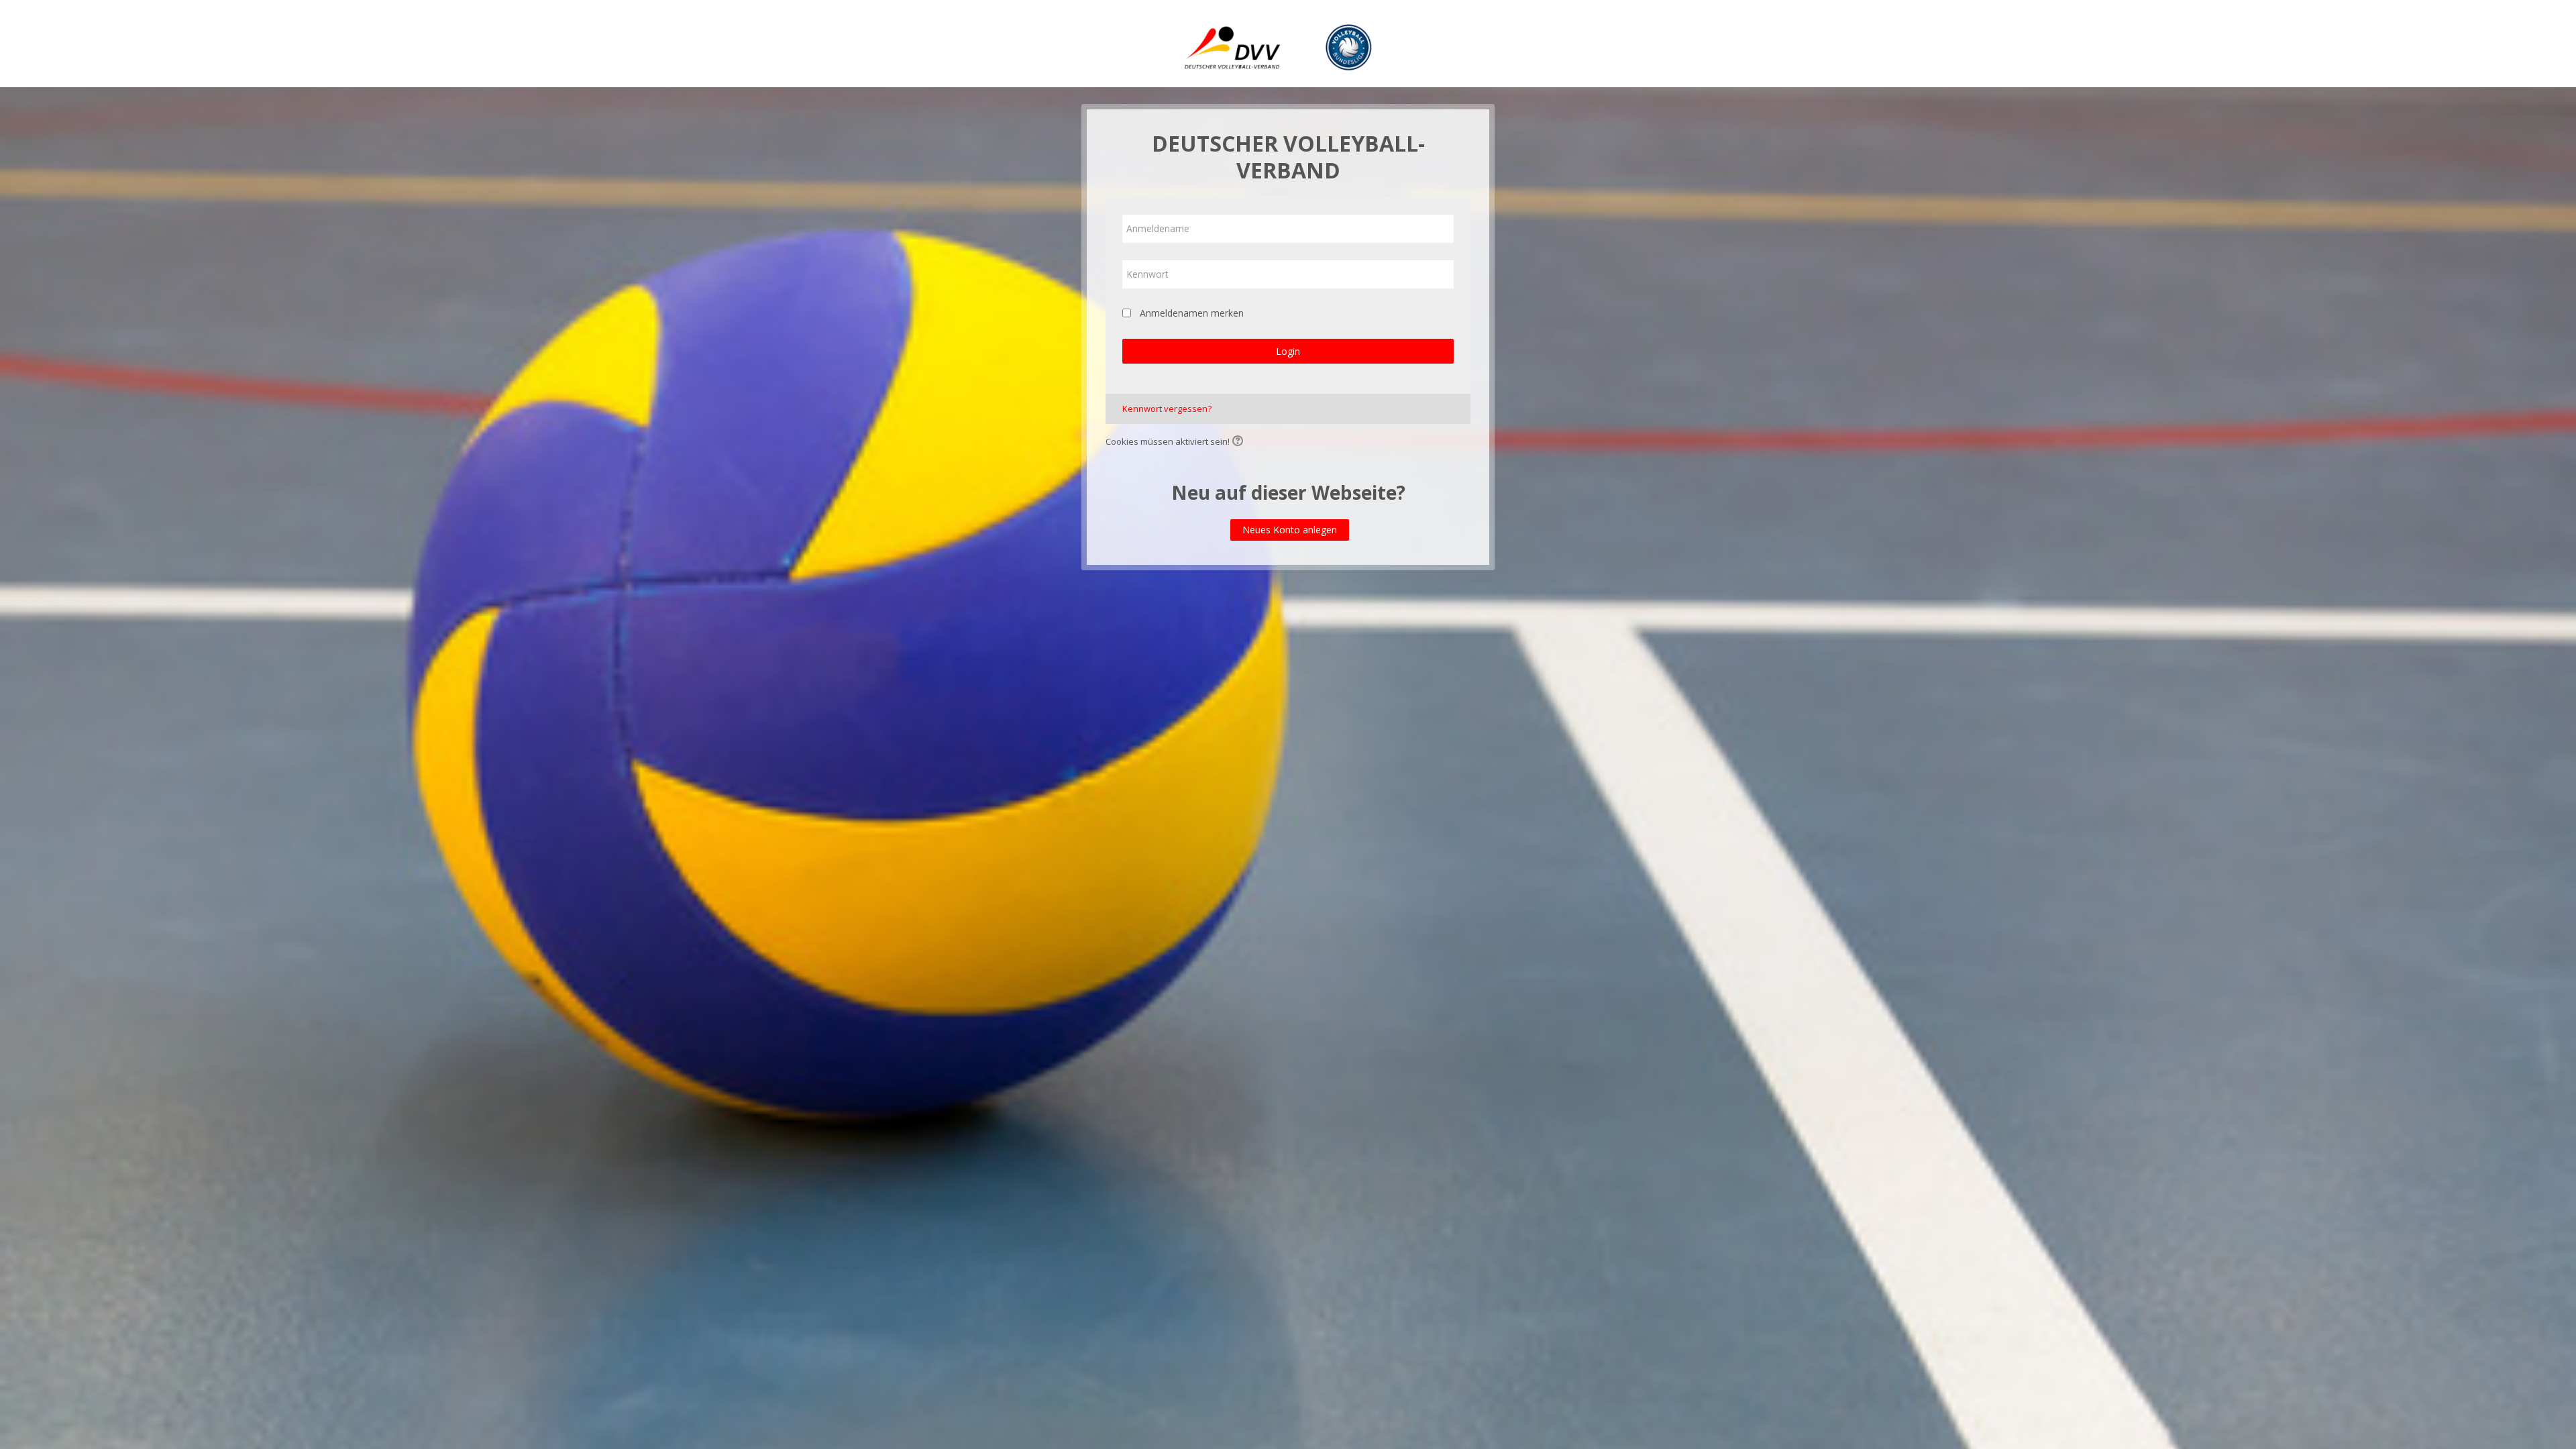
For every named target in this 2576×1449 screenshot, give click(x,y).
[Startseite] (1288, 46)
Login (1288, 351)
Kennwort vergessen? (1167, 409)
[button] (1240, 442)
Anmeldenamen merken (1192, 313)
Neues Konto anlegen (1290, 530)
